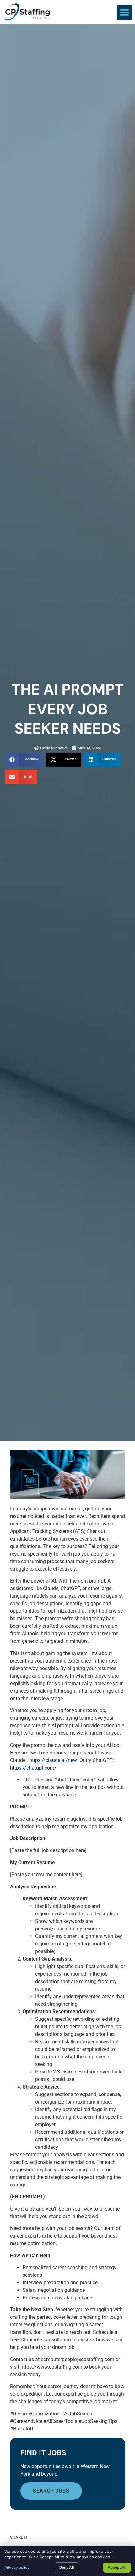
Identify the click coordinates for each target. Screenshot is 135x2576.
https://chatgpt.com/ (33, 1768)
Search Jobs (51, 2491)
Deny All (67, 2567)
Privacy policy (17, 2567)
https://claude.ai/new (53, 1760)
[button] (124, 12)
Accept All (117, 2567)
